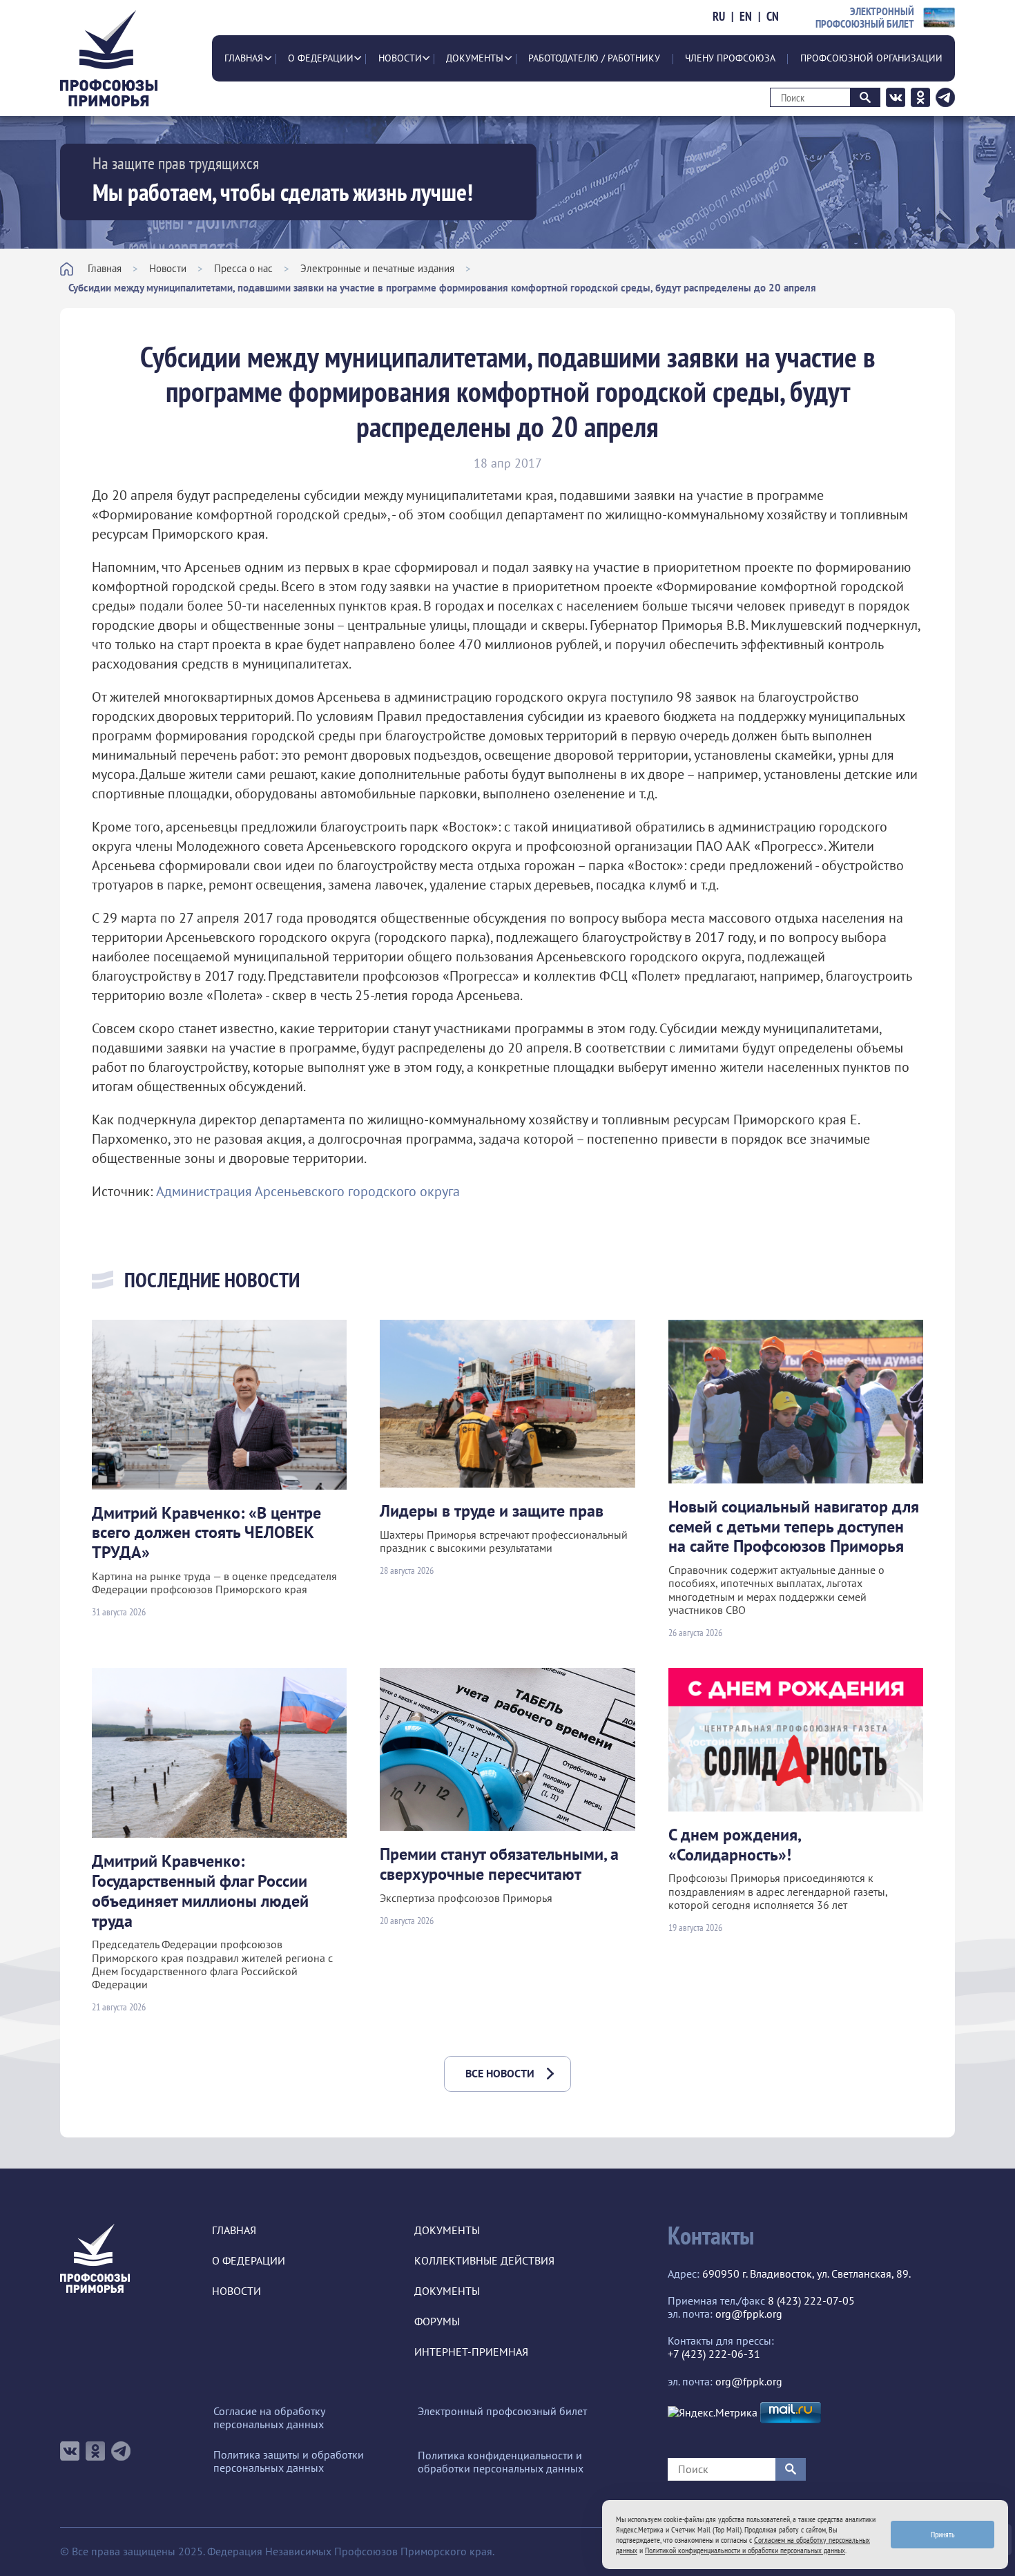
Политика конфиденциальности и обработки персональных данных (501, 2462)
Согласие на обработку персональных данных (269, 2418)
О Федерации (321, 58)
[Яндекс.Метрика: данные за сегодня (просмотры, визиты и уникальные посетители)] (713, 2413)
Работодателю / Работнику (594, 58)
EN (746, 17)
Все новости (500, 2073)
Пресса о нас (243, 268)
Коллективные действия (484, 2261)
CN (773, 17)
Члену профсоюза (730, 58)
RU (719, 17)
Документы (475, 58)
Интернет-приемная (471, 2352)
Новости (400, 58)
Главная (244, 58)
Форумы (437, 2322)
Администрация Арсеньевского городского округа (308, 1191)
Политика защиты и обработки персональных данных (289, 2461)
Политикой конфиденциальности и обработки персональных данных (745, 2550)
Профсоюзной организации (871, 58)
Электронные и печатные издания (377, 268)
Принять (943, 2534)
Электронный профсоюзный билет (502, 2411)
